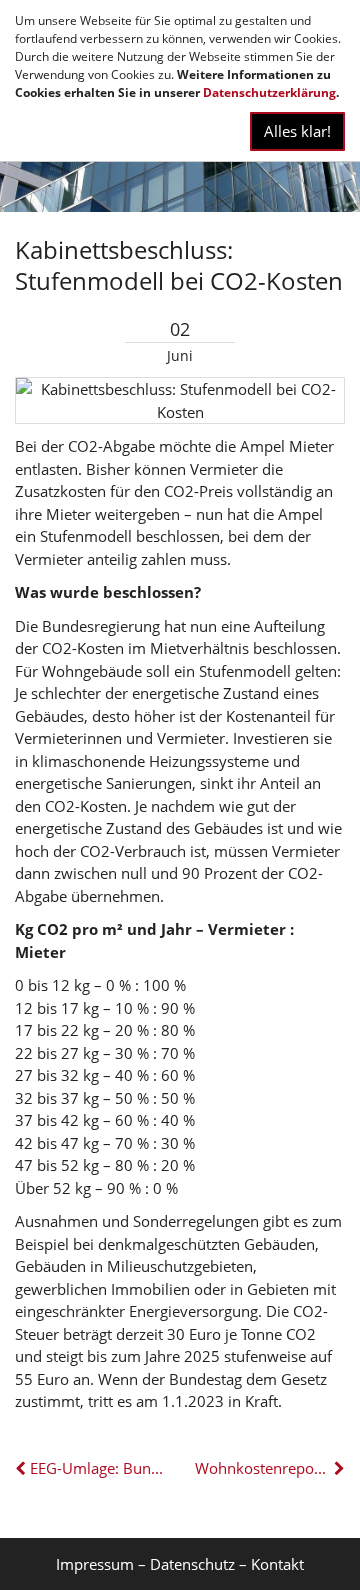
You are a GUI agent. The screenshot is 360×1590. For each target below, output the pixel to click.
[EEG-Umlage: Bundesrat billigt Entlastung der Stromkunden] (22, 1468)
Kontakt (277, 1564)
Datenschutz (192, 1564)
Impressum (95, 1564)
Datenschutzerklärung (269, 92)
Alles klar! (297, 131)
